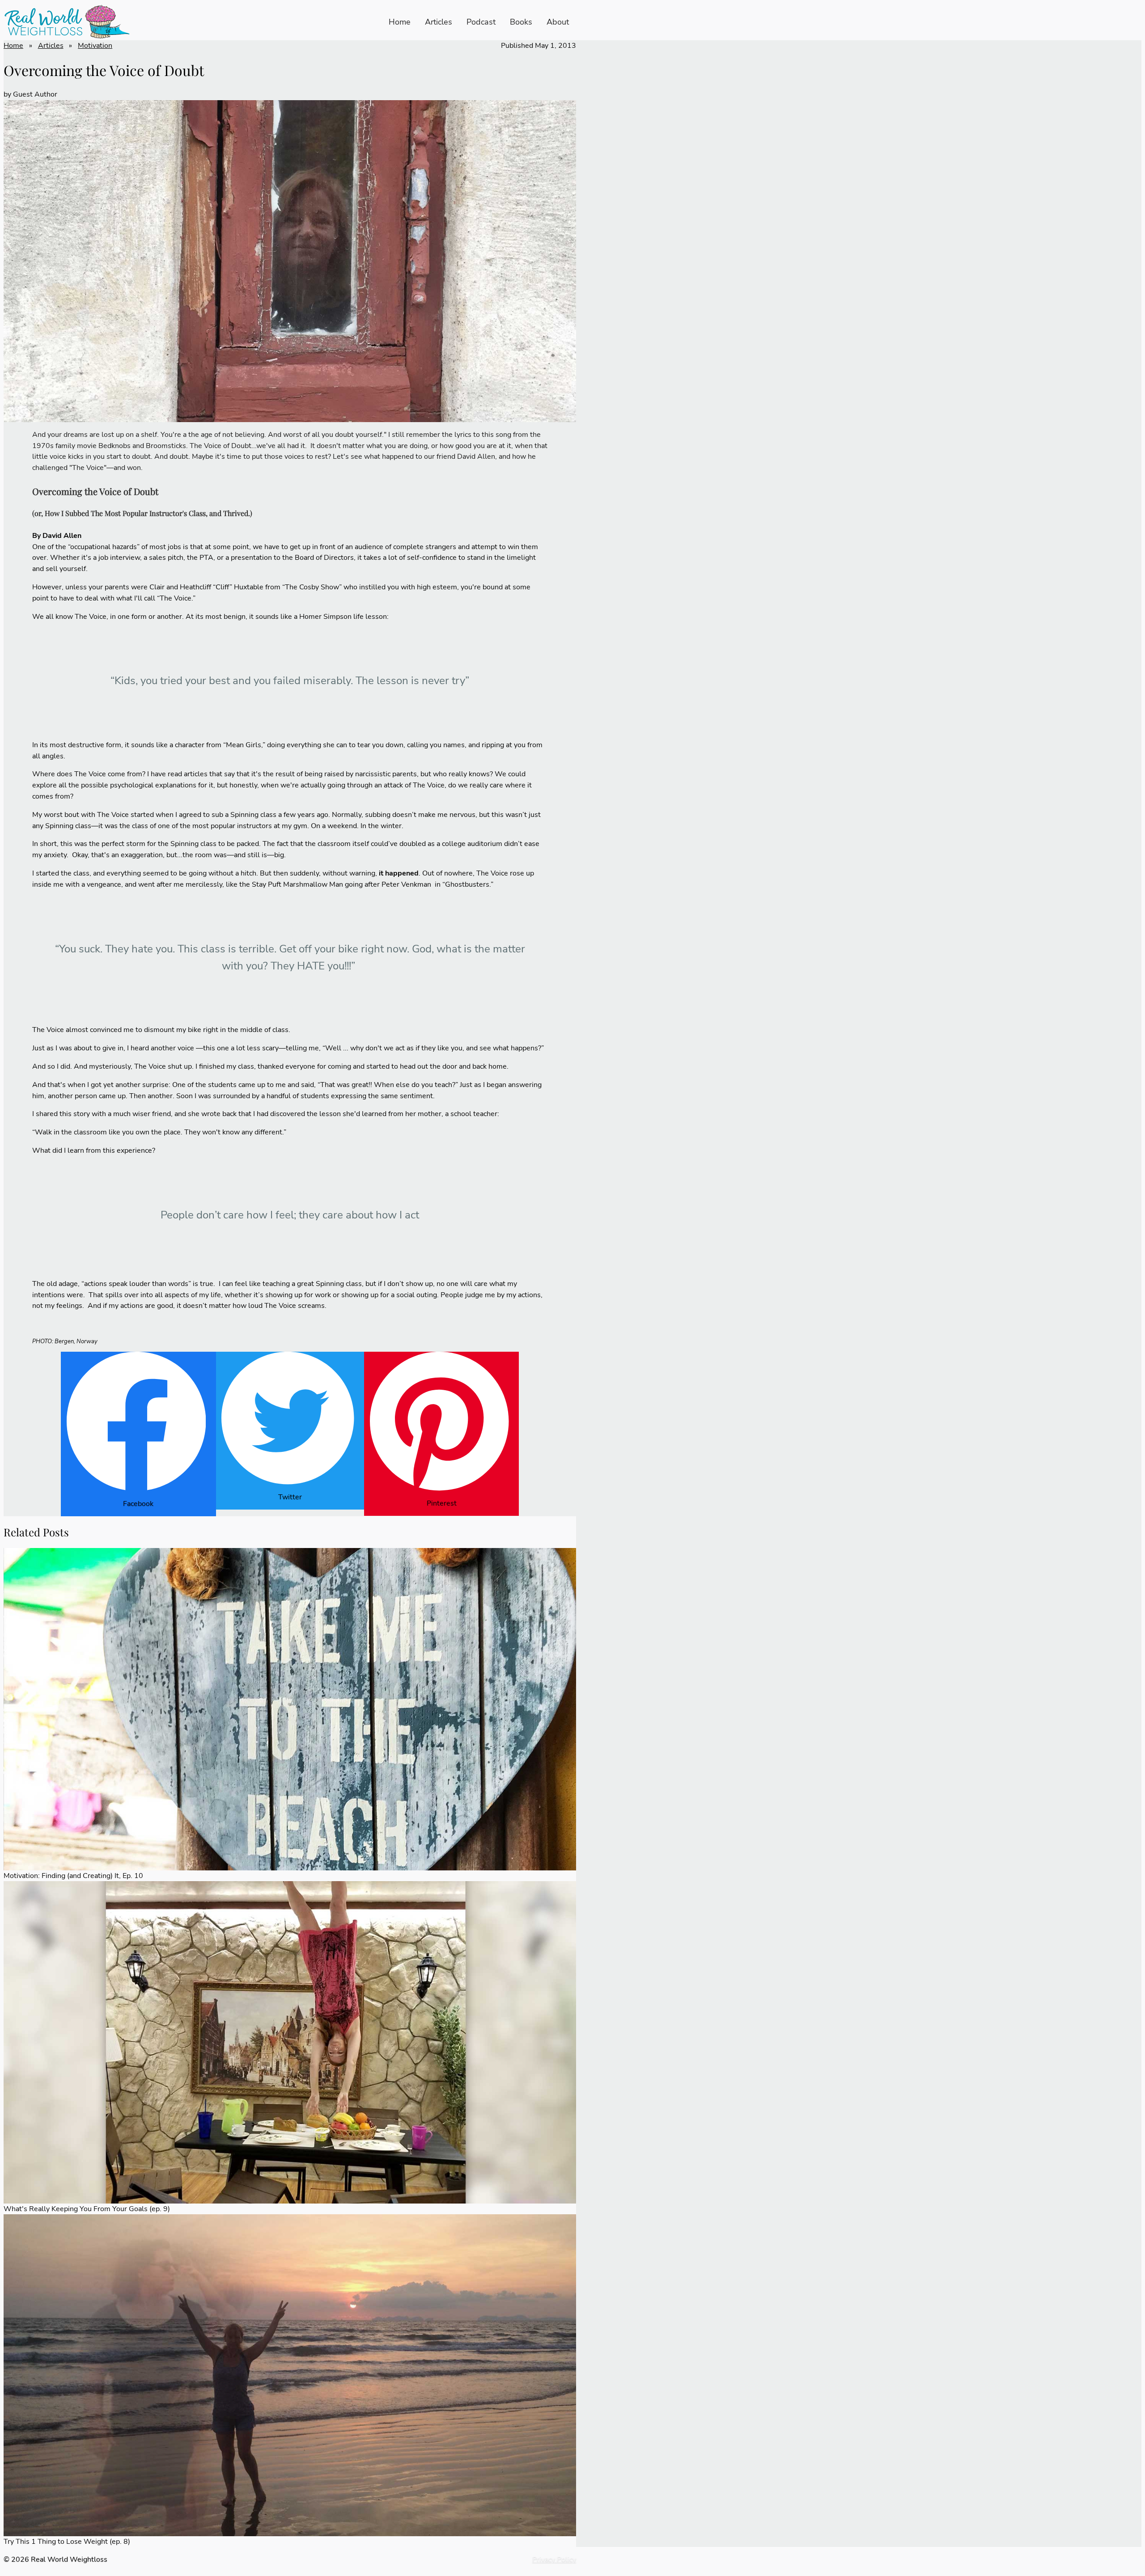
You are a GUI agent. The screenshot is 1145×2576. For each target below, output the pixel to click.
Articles (439, 22)
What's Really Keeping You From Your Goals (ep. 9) (87, 2209)
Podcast (481, 22)
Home (400, 22)
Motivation (95, 46)
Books (521, 22)
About (558, 22)
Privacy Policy (554, 2559)
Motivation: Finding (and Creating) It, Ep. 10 (73, 1876)
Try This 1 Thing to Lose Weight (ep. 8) (67, 2542)
